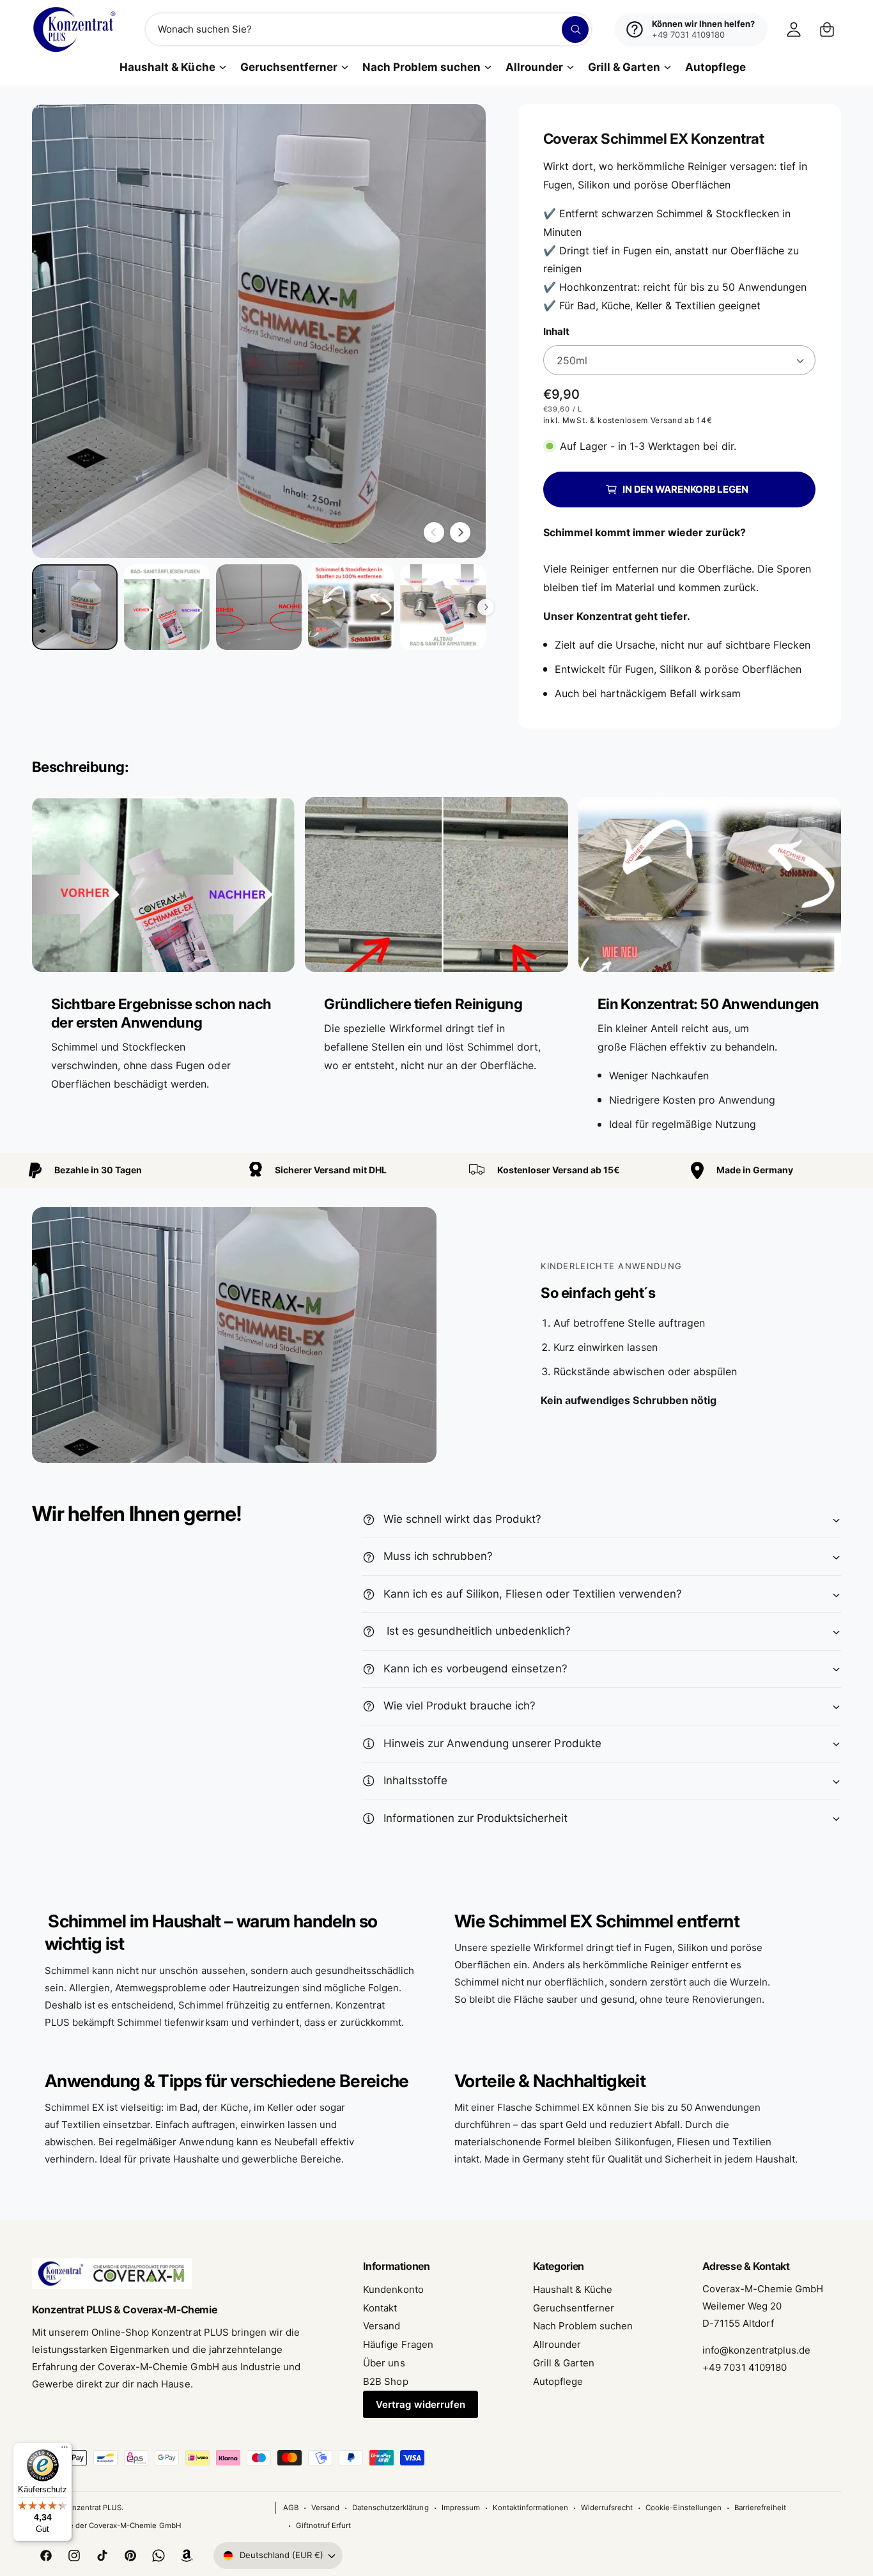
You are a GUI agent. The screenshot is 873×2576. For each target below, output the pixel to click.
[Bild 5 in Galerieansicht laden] (443, 607)
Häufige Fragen (398, 2344)
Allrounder (534, 67)
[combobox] (368, 29)
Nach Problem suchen (421, 67)
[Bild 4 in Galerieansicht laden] (351, 607)
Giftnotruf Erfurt (323, 2526)
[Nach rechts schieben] (460, 532)
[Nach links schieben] (434, 532)
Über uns (384, 2363)
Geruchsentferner (289, 67)
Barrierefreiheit (760, 2508)
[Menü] (65, 2450)
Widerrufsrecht (607, 2508)
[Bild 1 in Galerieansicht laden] (75, 607)
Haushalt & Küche (167, 67)
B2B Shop (385, 2381)
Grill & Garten (624, 67)
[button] (827, 29)
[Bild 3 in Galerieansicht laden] (259, 607)
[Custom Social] (187, 2556)
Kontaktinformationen (530, 2508)
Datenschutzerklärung (390, 2508)
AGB (291, 2508)
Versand (382, 2326)
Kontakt (380, 2308)
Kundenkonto (393, 2289)
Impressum (461, 2508)
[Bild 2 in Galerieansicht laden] (167, 607)
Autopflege (558, 2381)
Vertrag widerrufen (420, 2404)
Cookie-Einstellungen (683, 2508)
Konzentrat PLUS (92, 2508)
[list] (436, 975)
